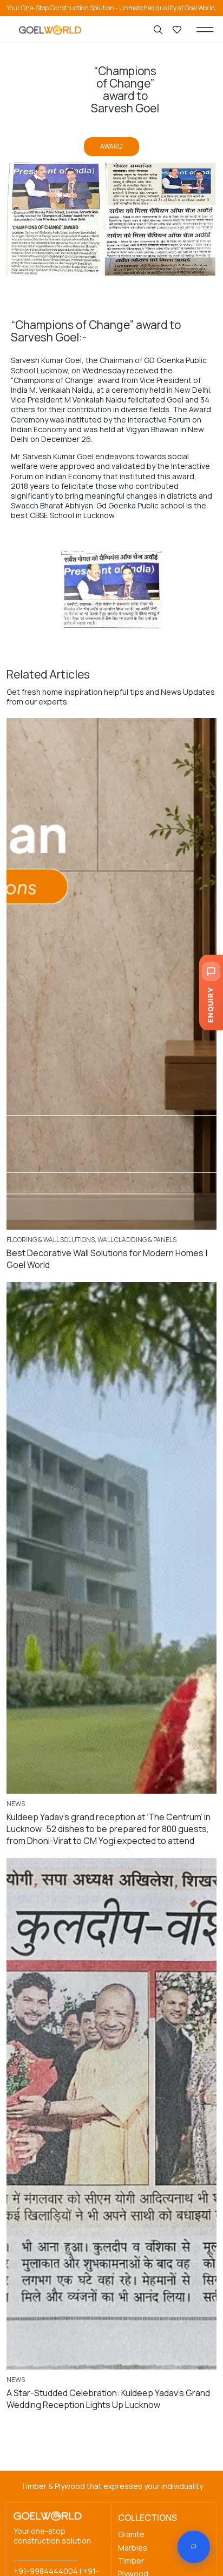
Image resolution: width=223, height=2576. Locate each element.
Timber (131, 2561)
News (16, 1804)
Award (111, 146)
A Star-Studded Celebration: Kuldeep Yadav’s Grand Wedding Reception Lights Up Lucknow (108, 2399)
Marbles (133, 2548)
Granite (131, 2534)
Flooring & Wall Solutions (51, 1240)
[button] (205, 30)
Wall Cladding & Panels (137, 1240)
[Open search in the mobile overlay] (159, 30)
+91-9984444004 (46, 2571)
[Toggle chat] (194, 2547)
